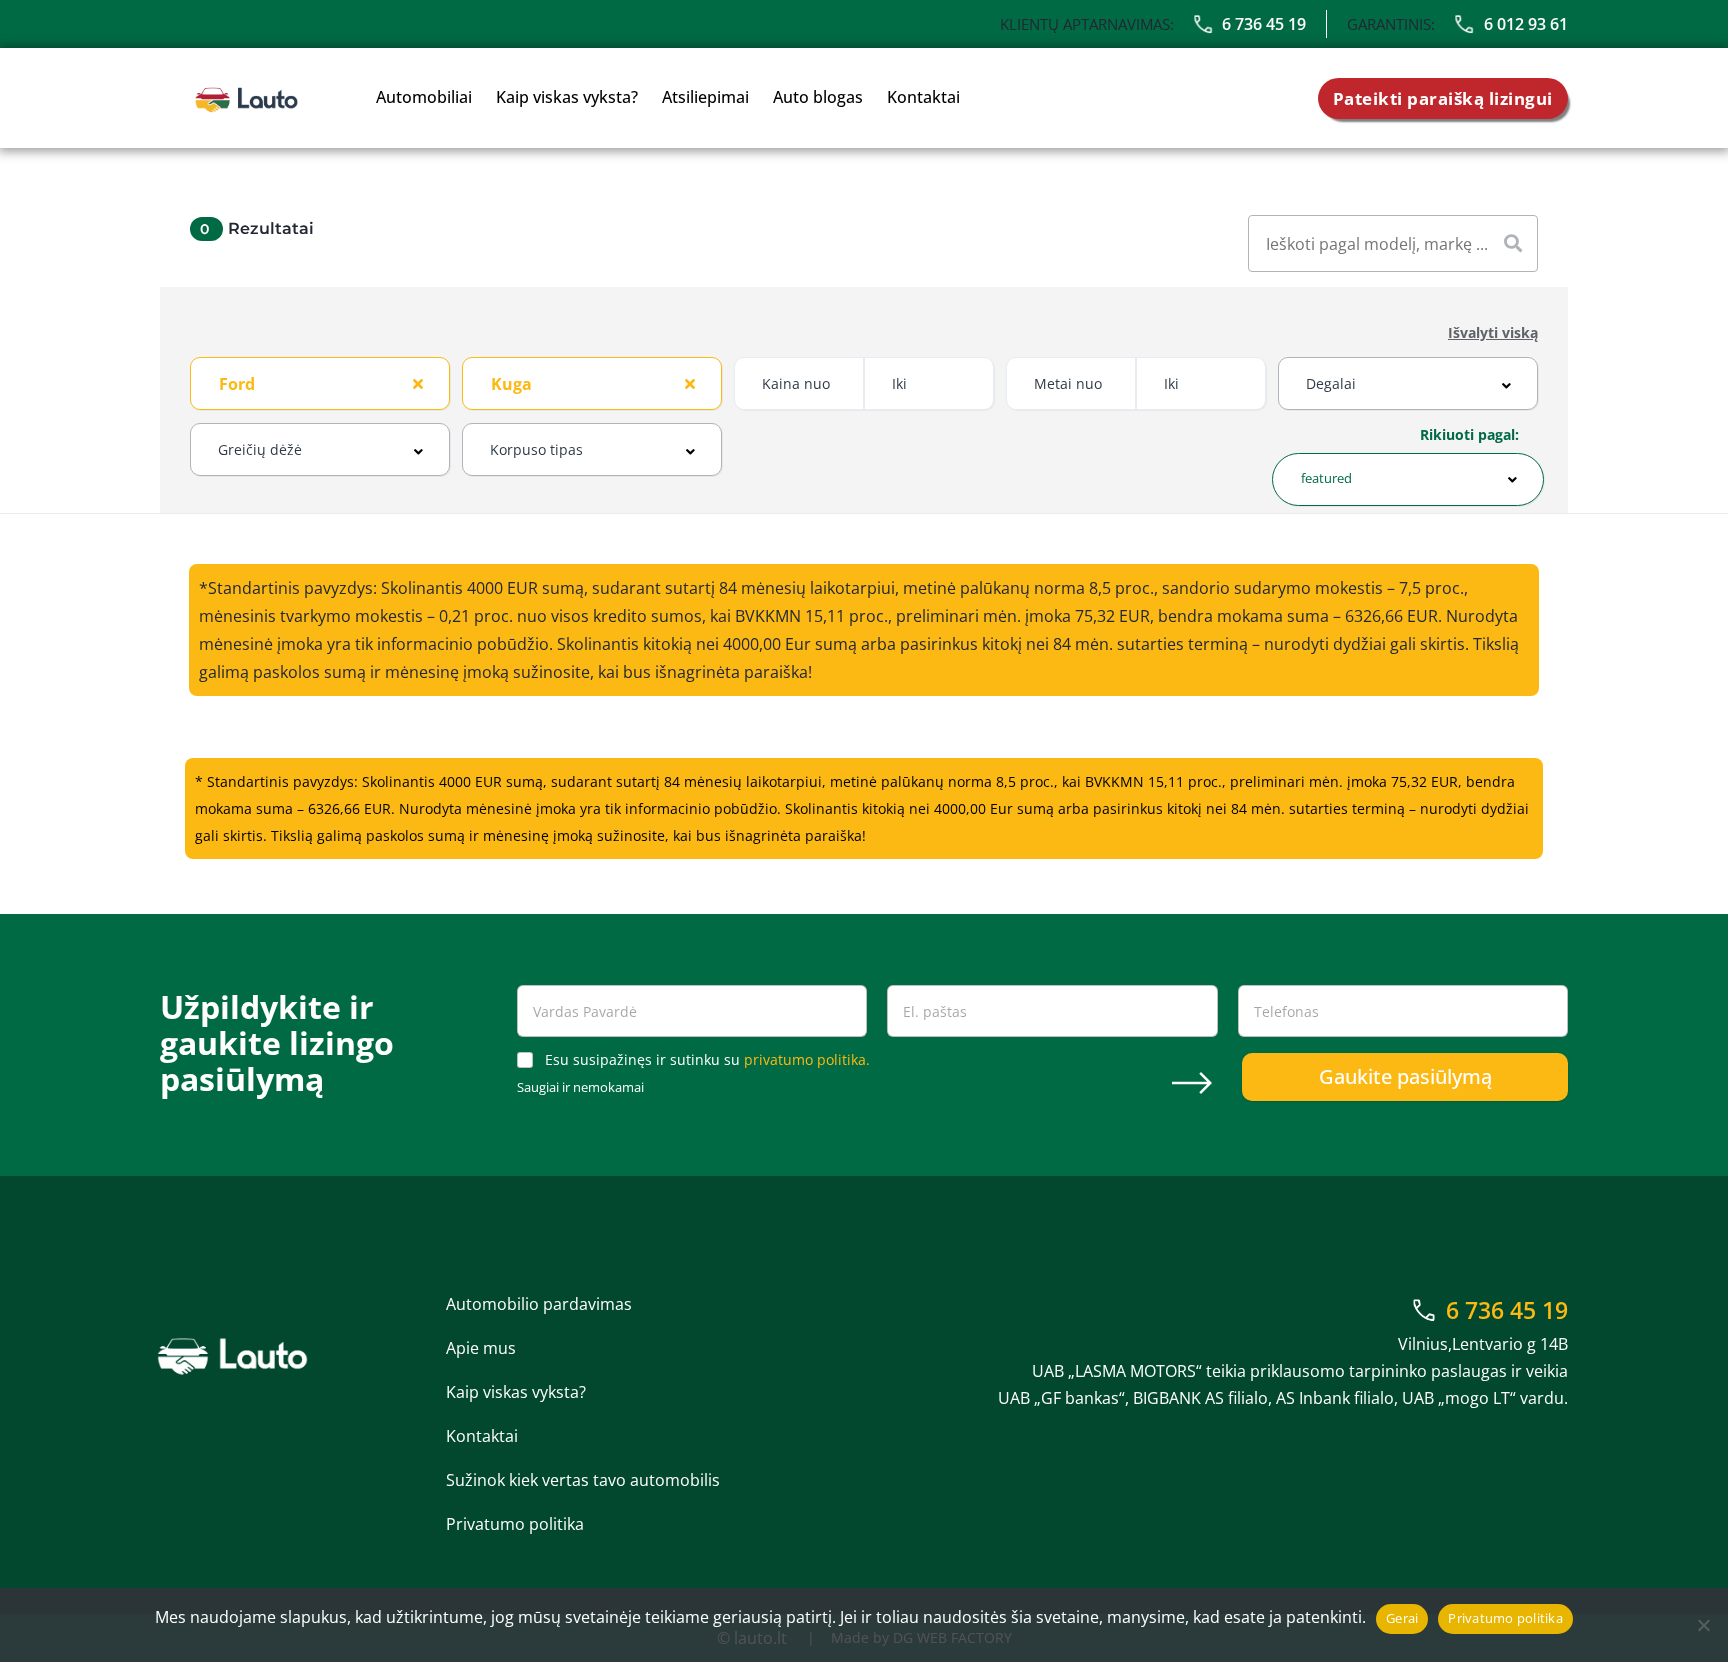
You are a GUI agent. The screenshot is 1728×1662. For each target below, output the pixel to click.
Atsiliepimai (705, 97)
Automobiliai (424, 97)
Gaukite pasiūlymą (1405, 1076)
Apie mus (481, 1348)
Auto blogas (818, 97)
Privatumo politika (515, 1524)
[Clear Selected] (418, 383)
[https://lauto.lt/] (246, 98)
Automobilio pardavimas (539, 1304)
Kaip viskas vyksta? (567, 97)
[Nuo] (1703, 1625)
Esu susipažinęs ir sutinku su (707, 1060)
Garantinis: (1391, 24)
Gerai (1402, 1618)
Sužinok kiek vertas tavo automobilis (583, 1480)
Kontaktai (923, 97)
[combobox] (320, 383)
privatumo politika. (807, 1059)
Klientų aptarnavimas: (1087, 24)
